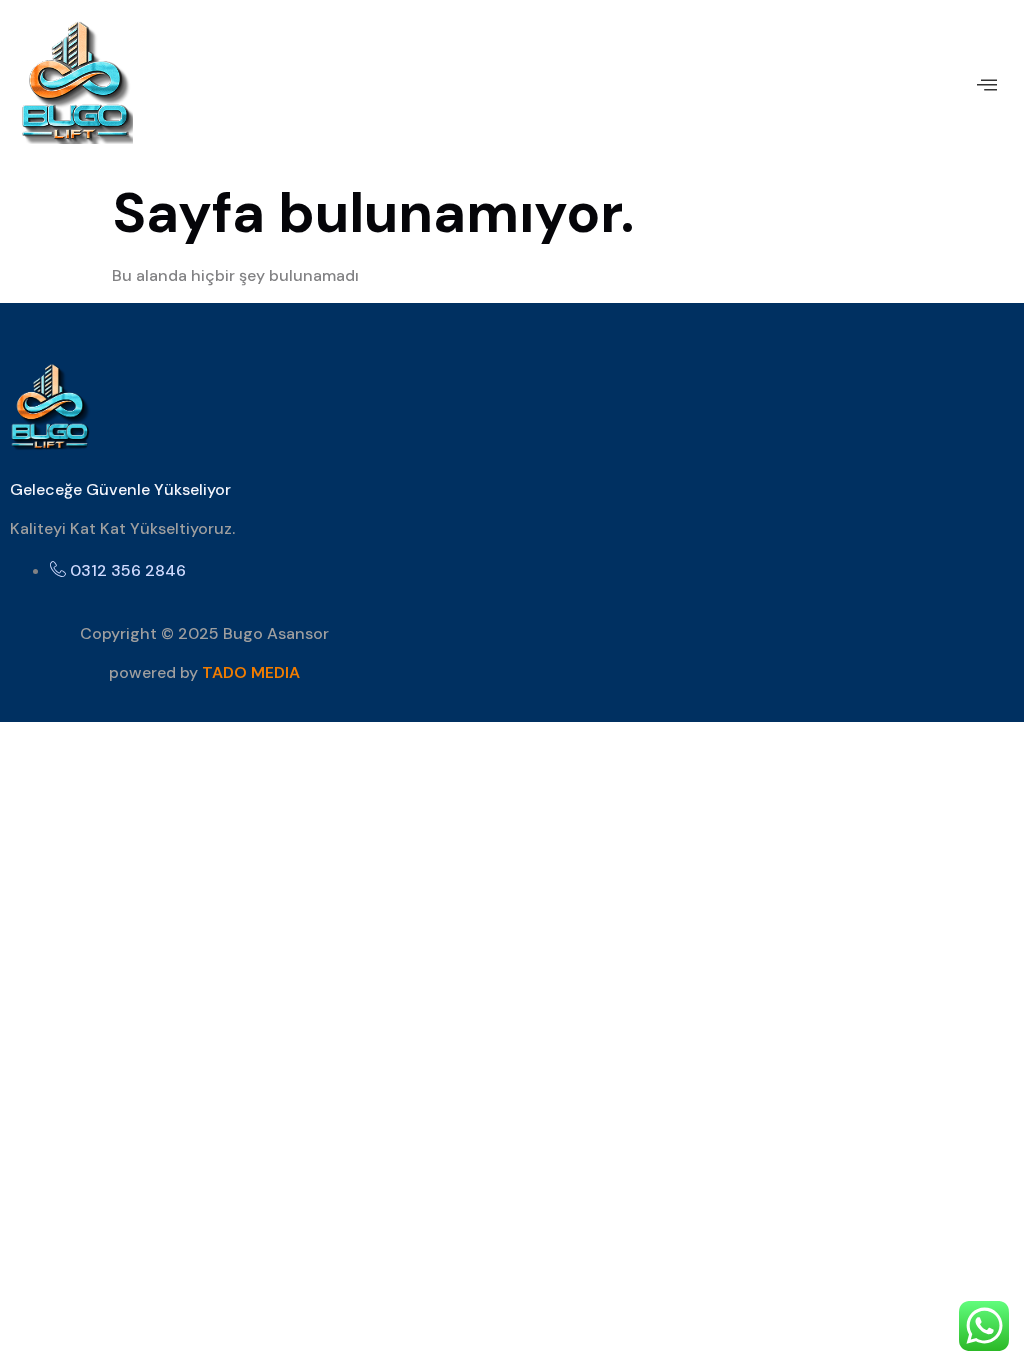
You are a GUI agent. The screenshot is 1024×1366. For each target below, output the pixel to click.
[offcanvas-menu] (987, 85)
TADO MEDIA (251, 672)
